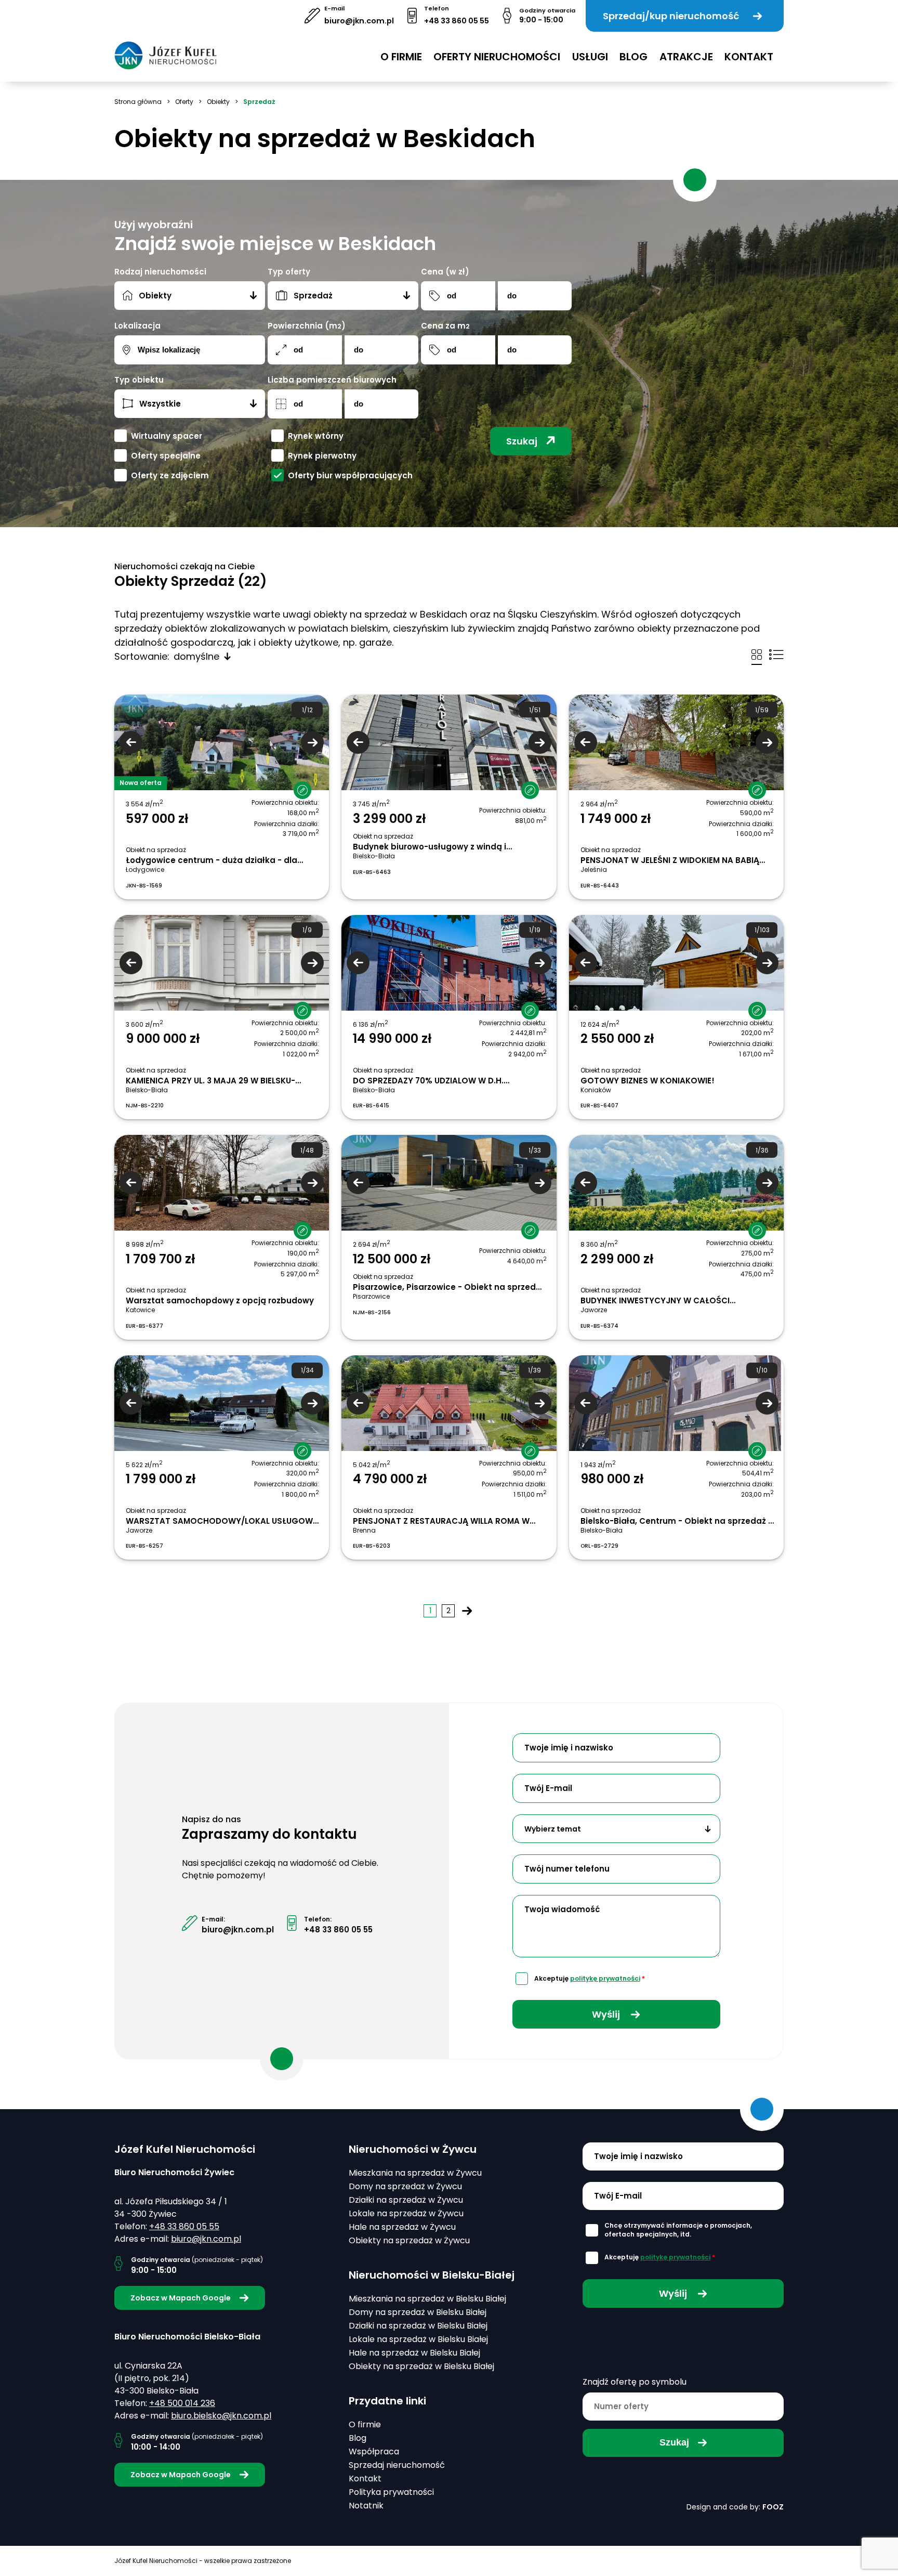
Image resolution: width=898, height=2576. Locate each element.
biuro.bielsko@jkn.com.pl (221, 2416)
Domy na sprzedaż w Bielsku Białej (418, 2312)
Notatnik (366, 2506)
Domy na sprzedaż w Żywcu (405, 2186)
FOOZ (773, 2507)
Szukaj (522, 441)
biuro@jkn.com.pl (359, 21)
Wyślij (607, 2014)
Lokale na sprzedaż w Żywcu (406, 2213)
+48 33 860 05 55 (457, 21)
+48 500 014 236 (182, 2403)
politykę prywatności (605, 1978)
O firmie (401, 57)
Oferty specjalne (166, 456)
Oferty (184, 102)
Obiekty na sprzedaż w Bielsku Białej (421, 2366)
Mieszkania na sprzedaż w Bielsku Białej (427, 2299)
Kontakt (749, 57)
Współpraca (374, 2451)
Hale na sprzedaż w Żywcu (402, 2227)
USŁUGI (590, 57)
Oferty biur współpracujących (350, 475)
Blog (633, 57)
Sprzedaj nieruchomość (397, 2465)
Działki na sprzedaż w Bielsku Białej (418, 2326)
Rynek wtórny (316, 436)
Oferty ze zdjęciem (170, 475)
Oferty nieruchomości (497, 57)
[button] (297, 782)
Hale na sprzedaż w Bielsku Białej (414, 2353)
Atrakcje (686, 57)
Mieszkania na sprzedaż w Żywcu (415, 2173)
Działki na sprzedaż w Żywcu (406, 2200)
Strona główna (138, 102)
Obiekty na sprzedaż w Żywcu (409, 2240)
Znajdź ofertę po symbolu (635, 2382)
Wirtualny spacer (167, 436)
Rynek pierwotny (322, 456)
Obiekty (218, 102)
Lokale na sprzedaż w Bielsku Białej (418, 2339)
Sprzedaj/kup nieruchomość (671, 16)
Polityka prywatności (391, 2492)
